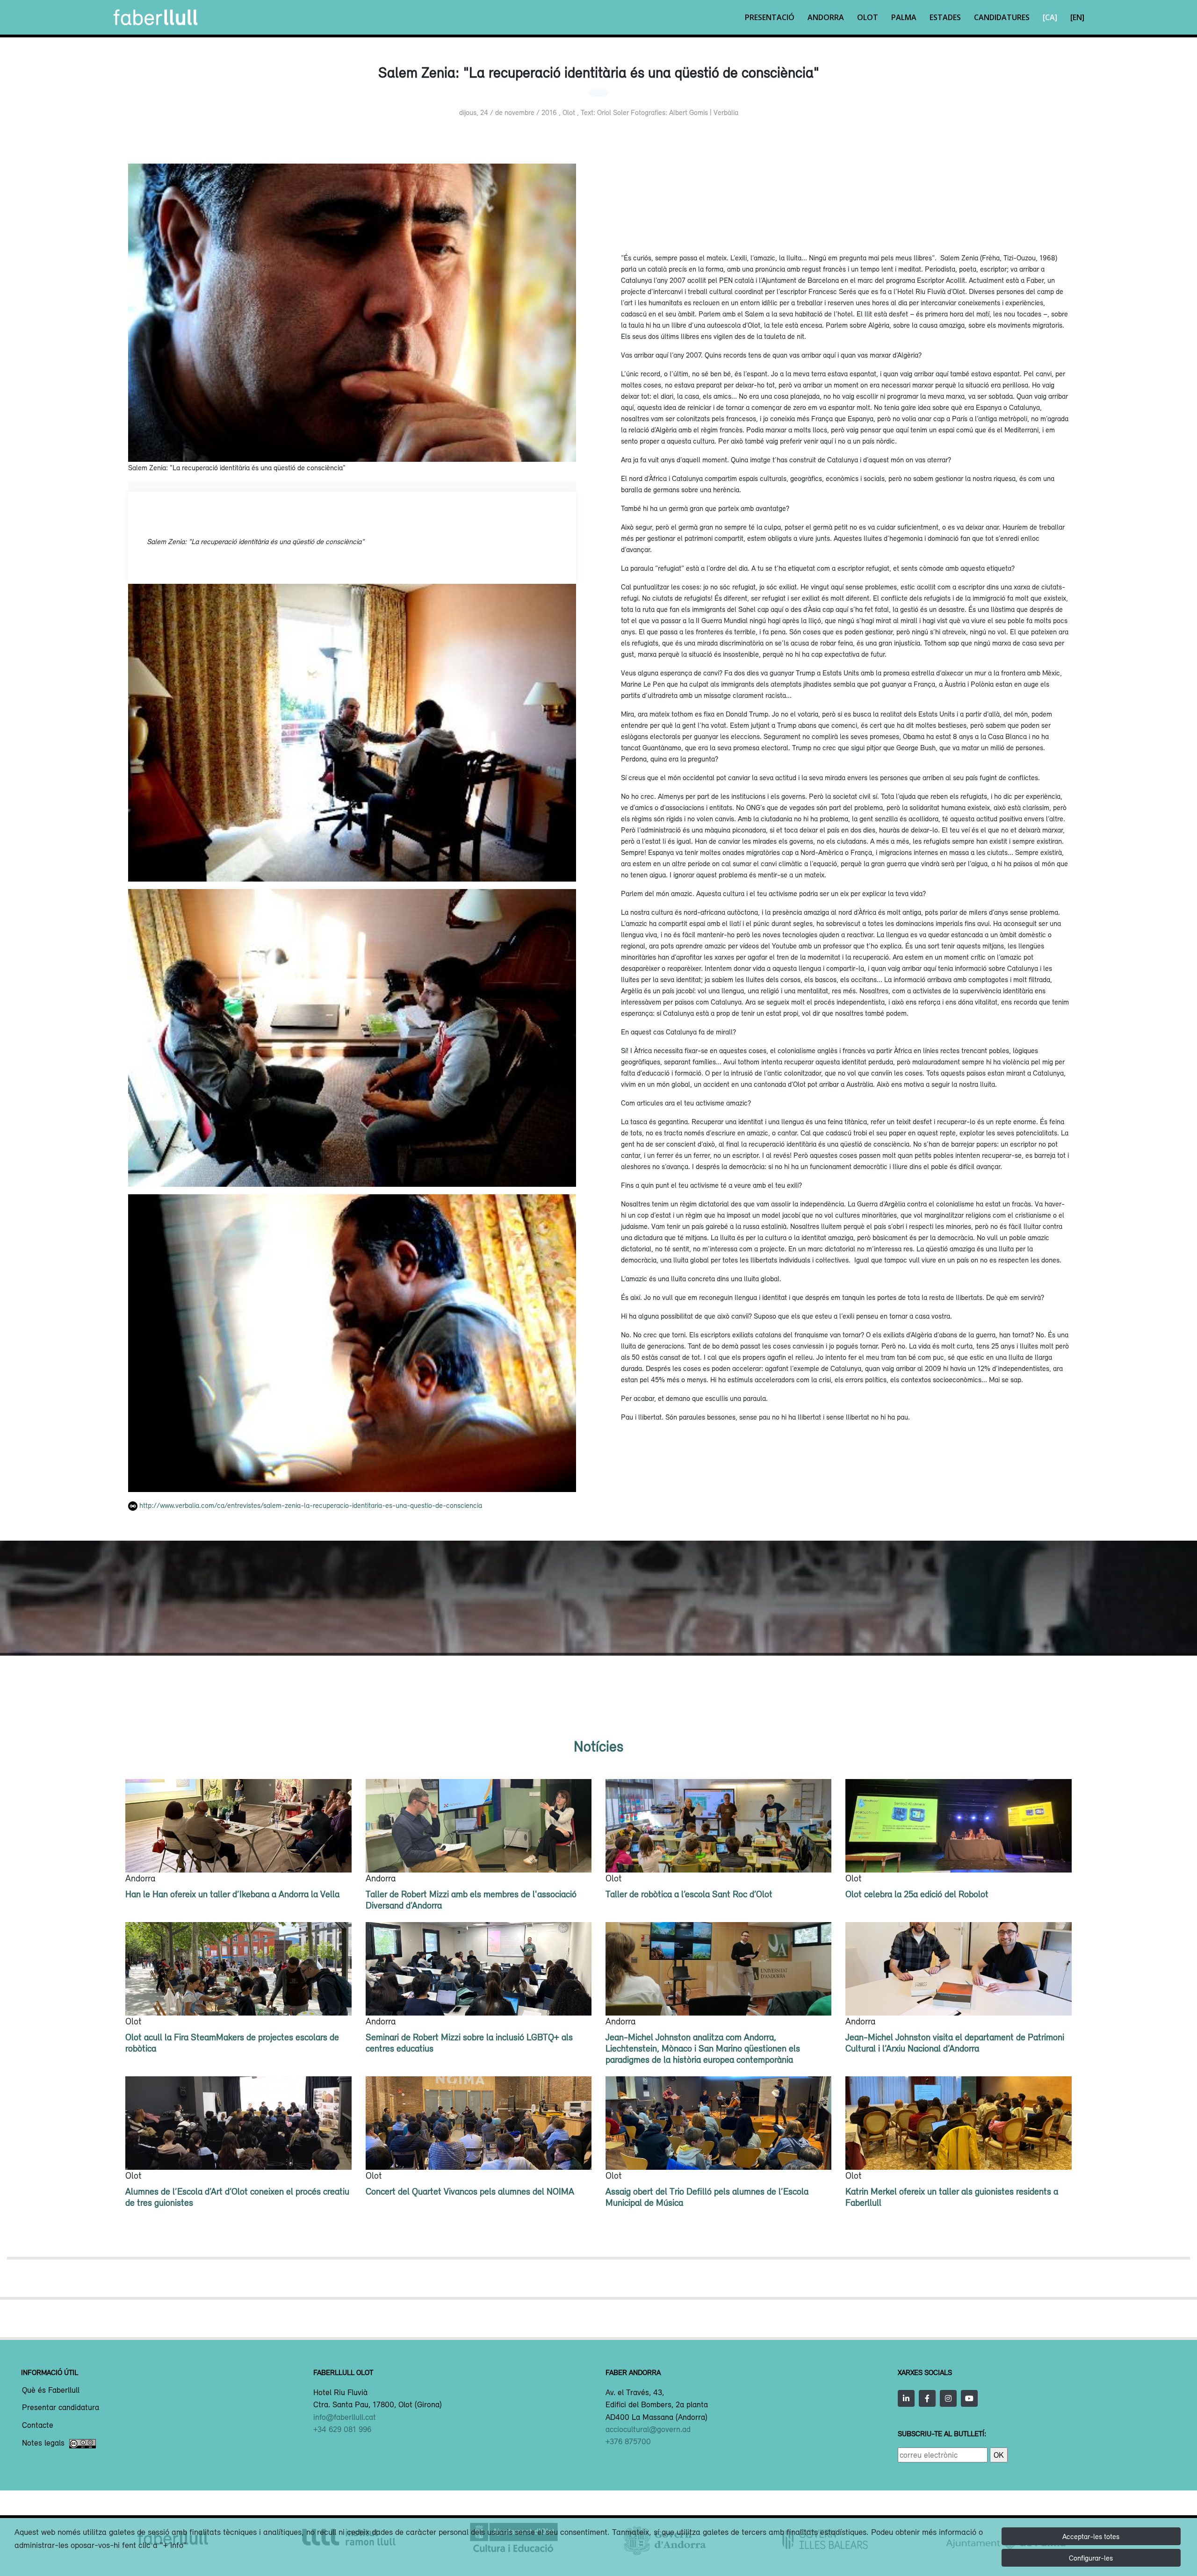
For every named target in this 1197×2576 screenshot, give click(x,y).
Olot (868, 17)
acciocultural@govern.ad (648, 2429)
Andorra (826, 17)
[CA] (1050, 17)
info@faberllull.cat (345, 2417)
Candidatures (1002, 17)
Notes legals (43, 2443)
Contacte (38, 2425)
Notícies (598, 1746)
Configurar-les (1091, 2558)
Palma (904, 17)
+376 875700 (628, 2441)
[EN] (1077, 17)
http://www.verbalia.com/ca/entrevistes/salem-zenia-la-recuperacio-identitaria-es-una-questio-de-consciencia (311, 1505)
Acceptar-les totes (1091, 2536)
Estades (945, 17)
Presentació (770, 17)
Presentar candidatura (61, 2408)
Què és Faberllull (51, 2390)
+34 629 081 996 (342, 2429)
